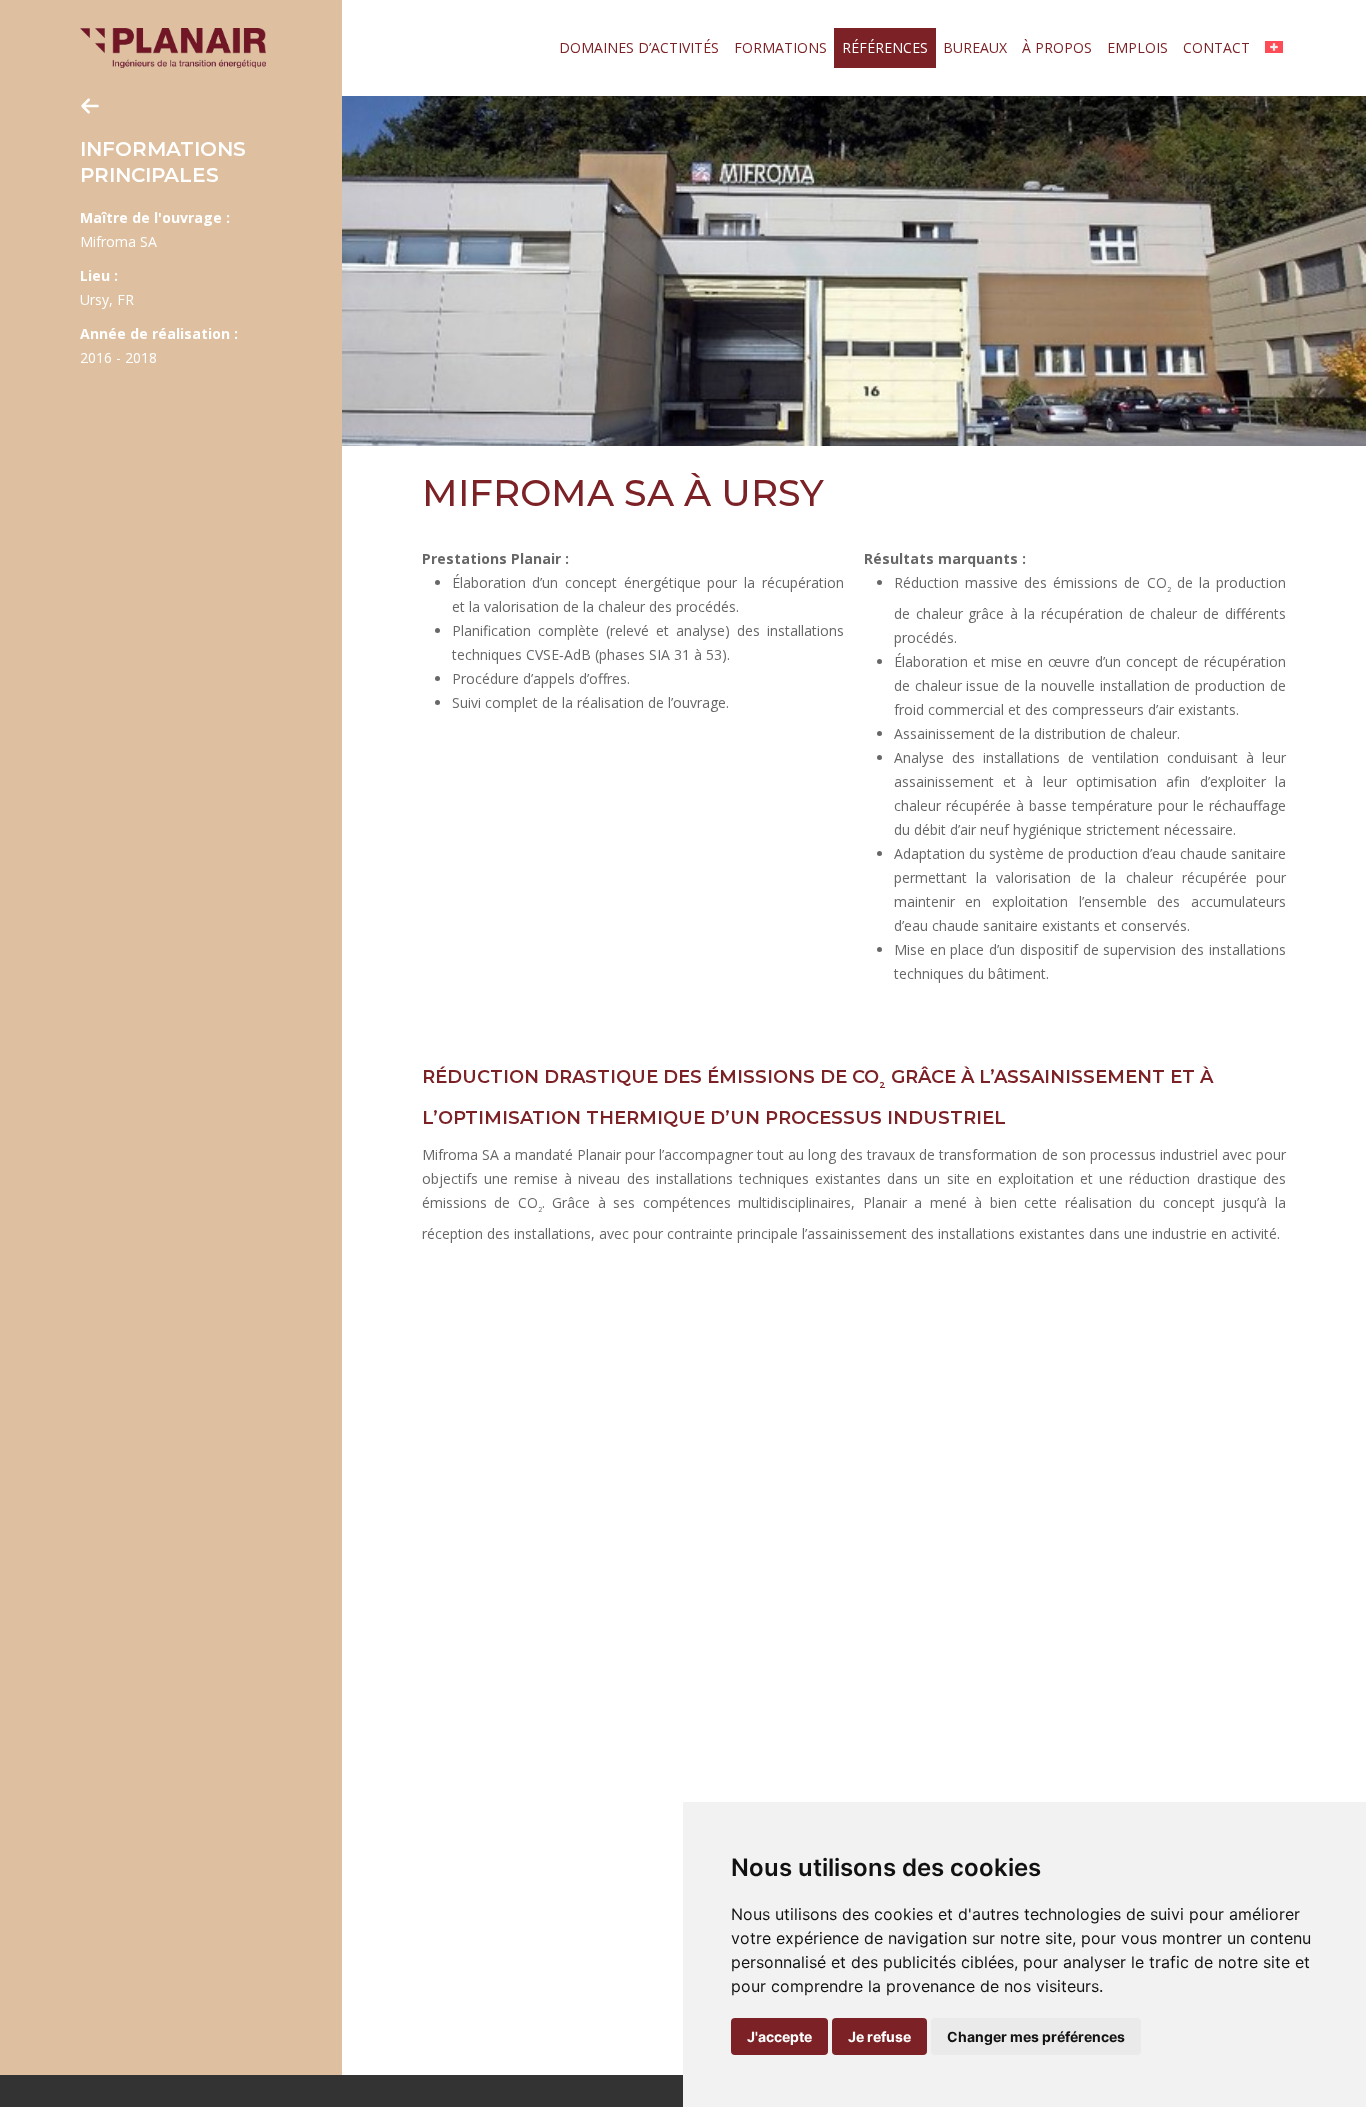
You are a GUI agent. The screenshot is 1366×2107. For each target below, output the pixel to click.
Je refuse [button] (879, 2036)
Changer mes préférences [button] (1036, 2036)
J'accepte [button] (779, 2036)
